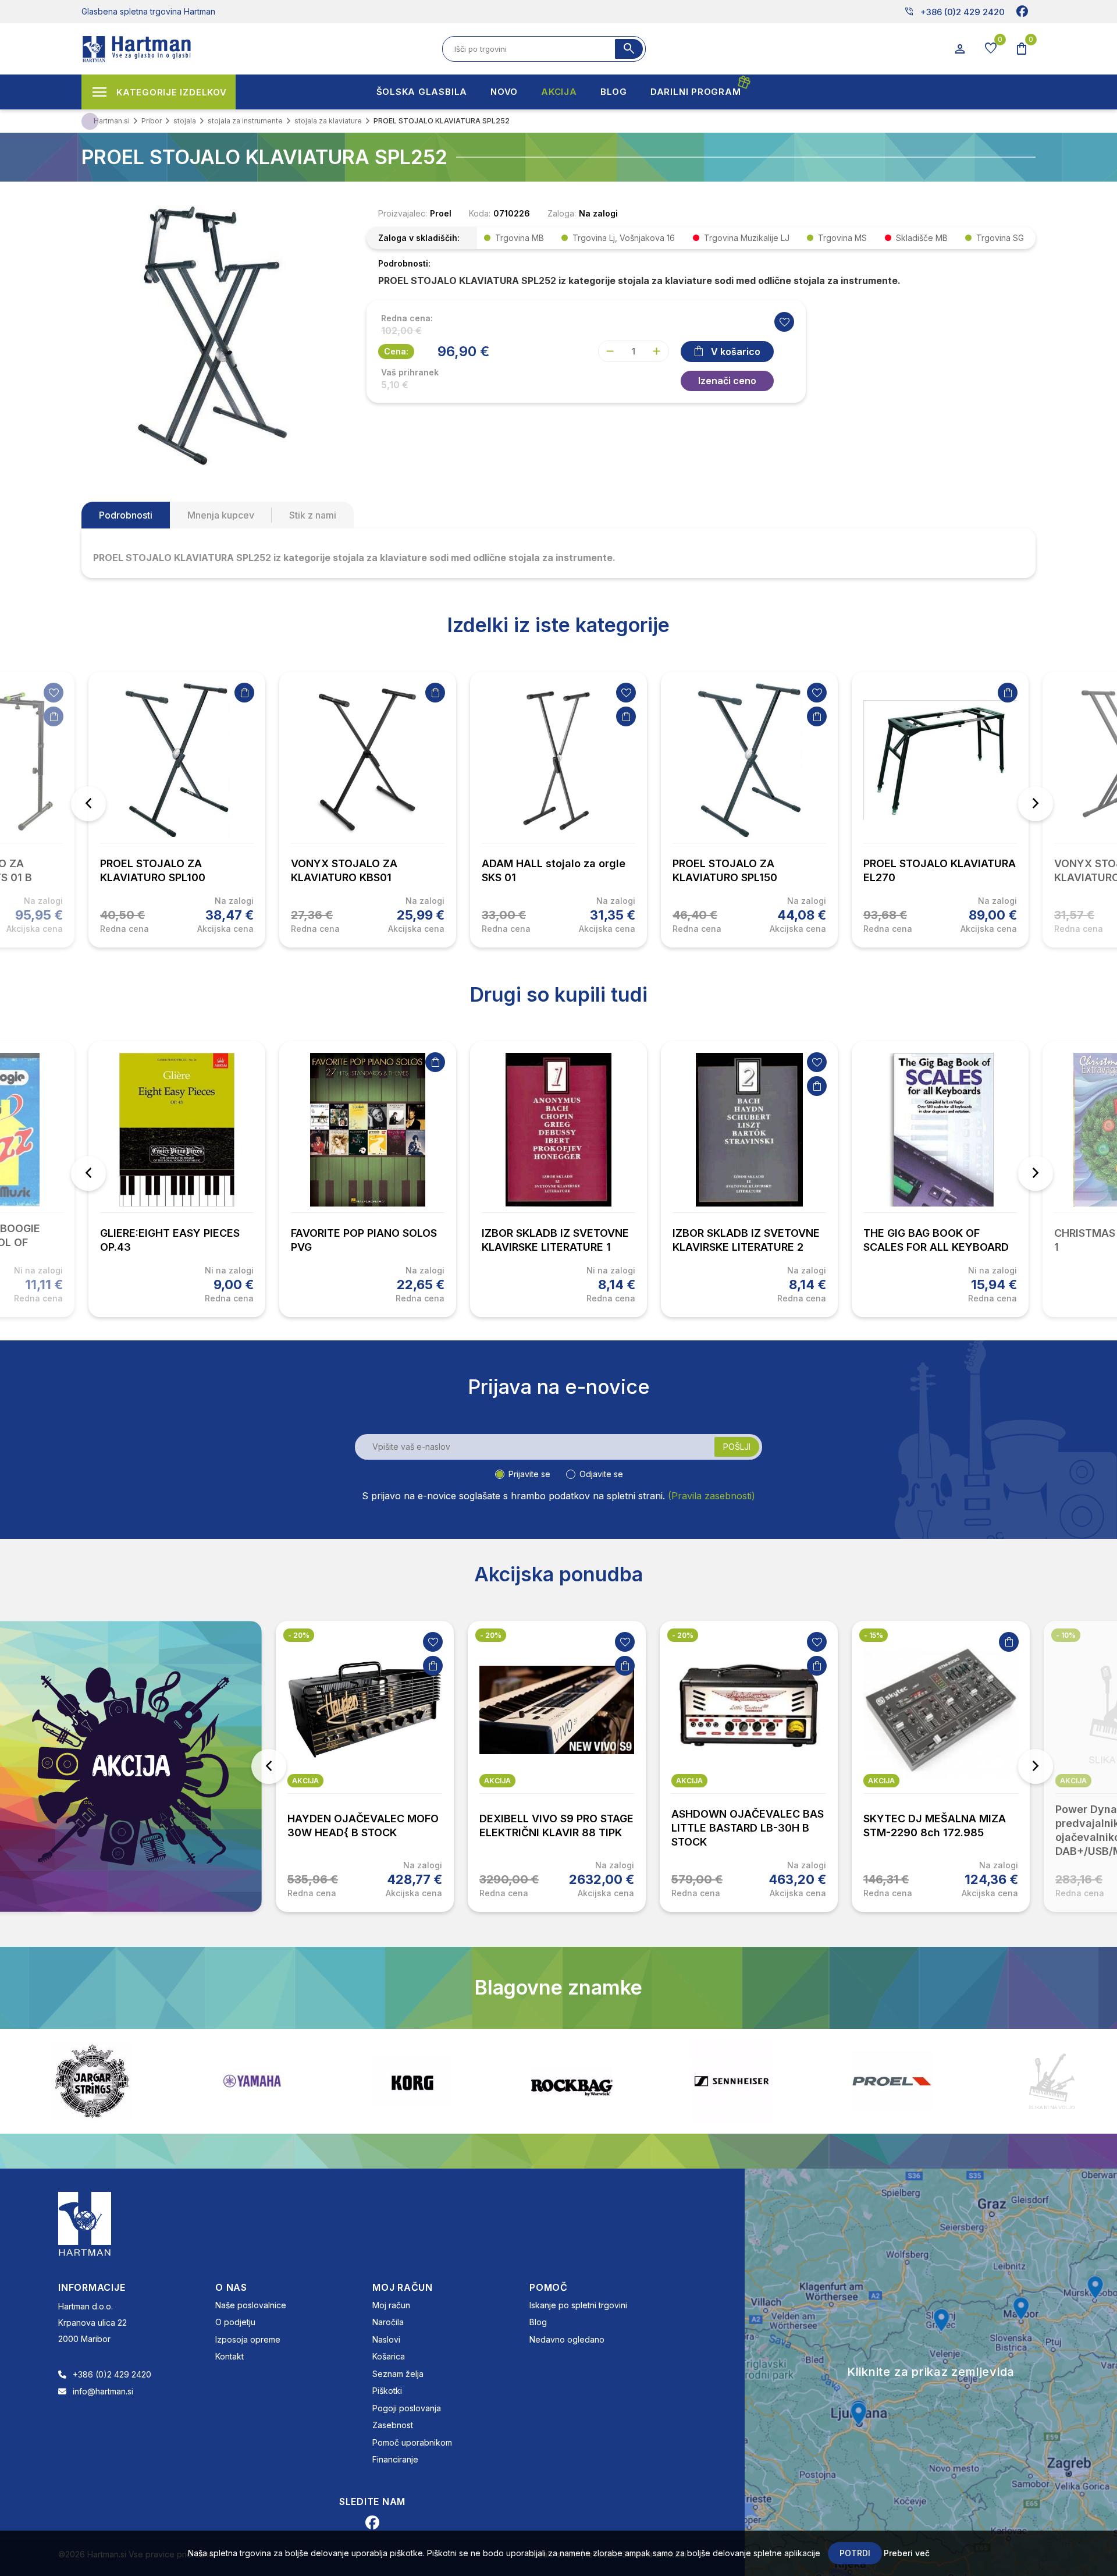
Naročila (388, 2322)
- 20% (299, 1635)
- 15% (682, 1635)
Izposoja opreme (248, 2339)
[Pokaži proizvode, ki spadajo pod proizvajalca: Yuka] (1052, 2081)
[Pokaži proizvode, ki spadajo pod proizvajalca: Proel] (732, 2081)
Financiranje (395, 2459)
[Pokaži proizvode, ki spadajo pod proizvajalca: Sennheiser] (572, 2081)
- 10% (874, 1635)
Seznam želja (398, 2374)
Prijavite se (529, 1474)
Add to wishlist (784, 322)
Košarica (389, 2356)
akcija (305, 1781)
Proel (441, 213)
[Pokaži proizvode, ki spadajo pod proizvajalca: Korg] (252, 2081)
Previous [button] (88, 804)
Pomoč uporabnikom (412, 2442)
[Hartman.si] (85, 2223)
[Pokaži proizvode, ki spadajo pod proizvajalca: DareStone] (892, 2081)
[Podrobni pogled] (212, 335)
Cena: (396, 351)
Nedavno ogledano (567, 2339)
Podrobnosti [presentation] (126, 515)
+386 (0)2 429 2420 (954, 12)
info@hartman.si (103, 2391)
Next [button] (1036, 804)
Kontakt (230, 2356)
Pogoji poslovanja (407, 2408)
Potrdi (855, 2553)
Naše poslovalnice (251, 2305)
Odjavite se (601, 1474)
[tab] (126, 515)
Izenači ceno (727, 381)
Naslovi (386, 2339)
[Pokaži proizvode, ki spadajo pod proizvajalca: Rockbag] (412, 2081)
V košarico (736, 352)
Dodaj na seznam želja (54, 693)
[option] (177, 810)
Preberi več (907, 2553)
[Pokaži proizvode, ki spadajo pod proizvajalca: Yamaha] (92, 2081)
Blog (538, 2322)
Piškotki (387, 2391)
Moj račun (391, 2305)
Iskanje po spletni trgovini (578, 2305)
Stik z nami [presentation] (313, 515)
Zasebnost (393, 2425)
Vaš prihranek (410, 372)
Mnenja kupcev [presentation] (221, 515)
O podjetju (235, 2322)
